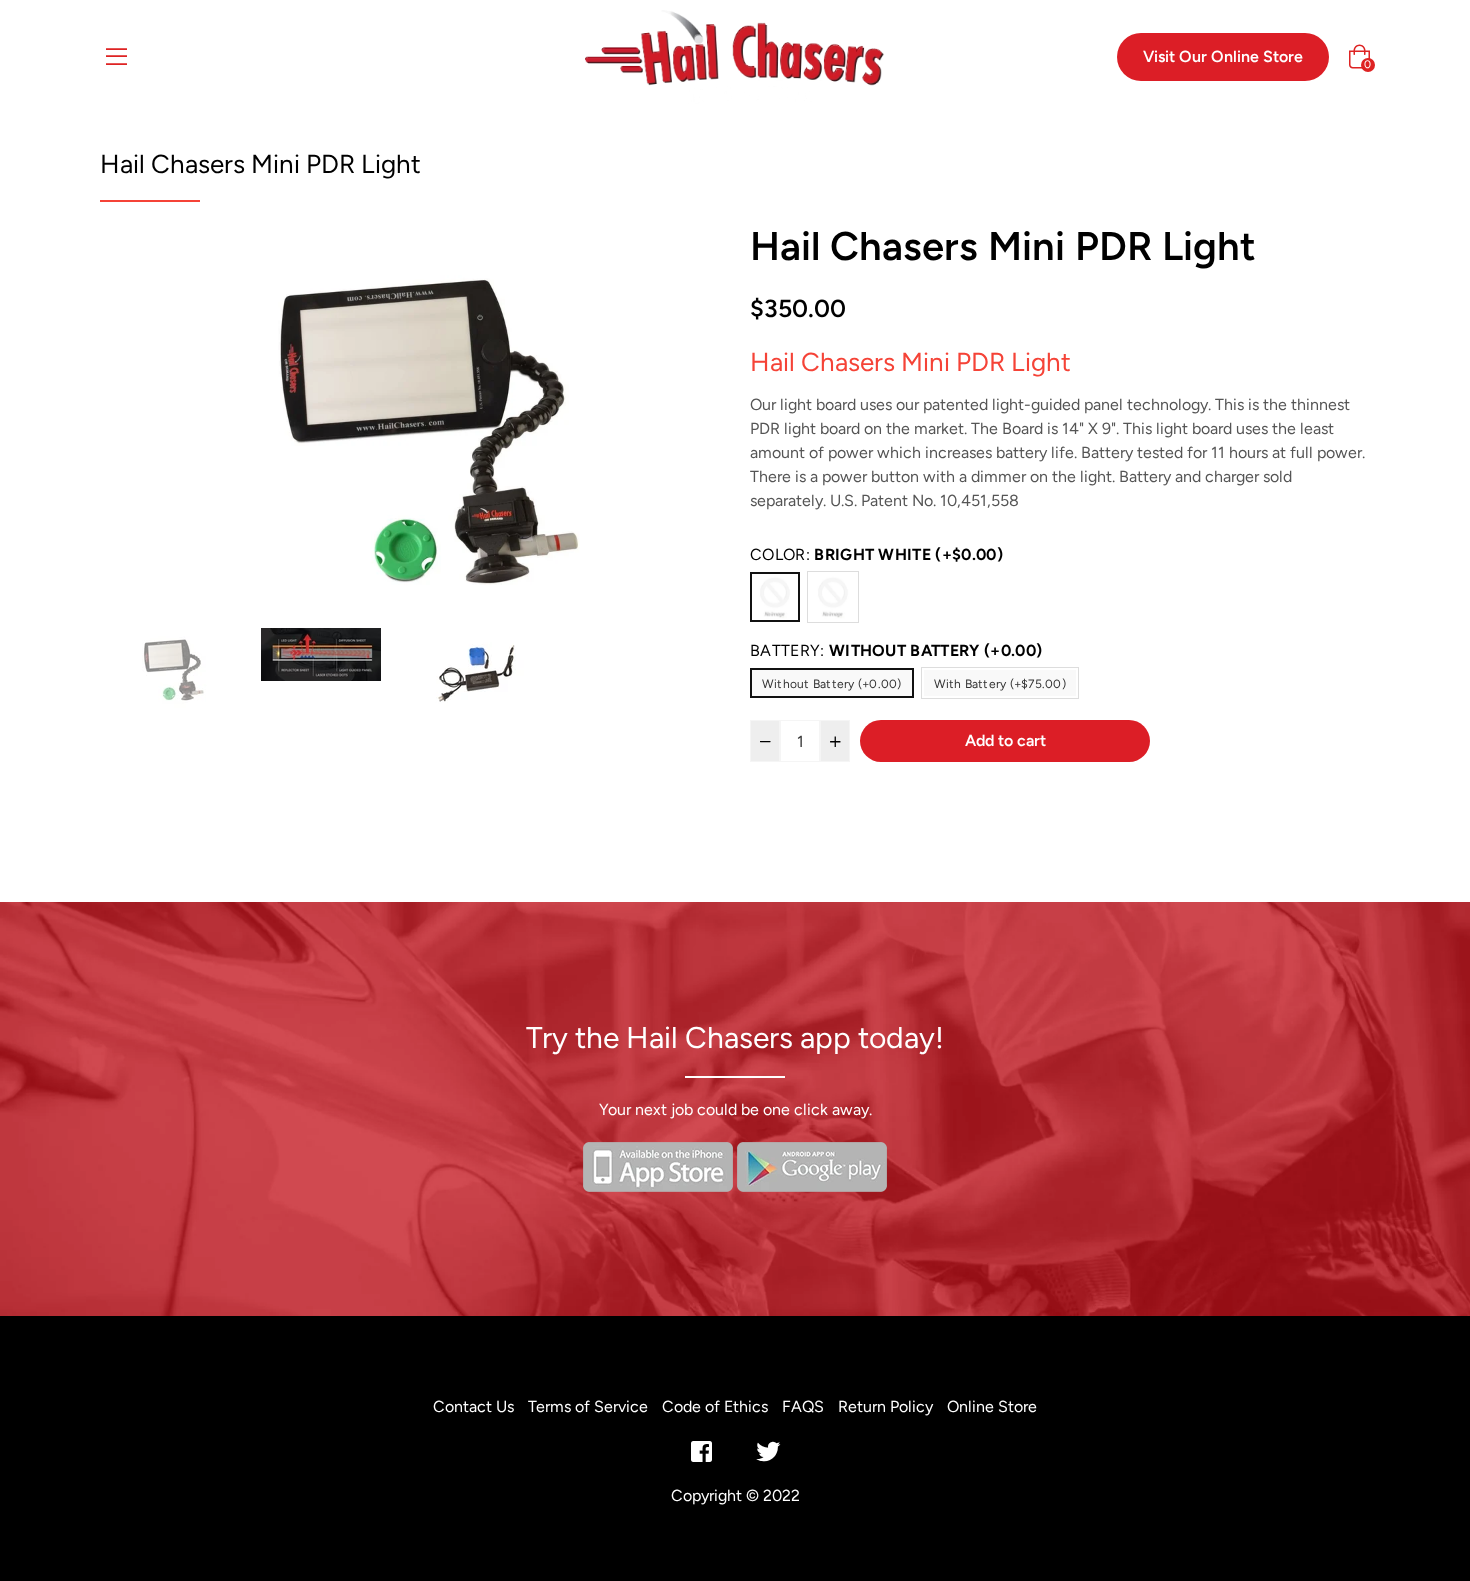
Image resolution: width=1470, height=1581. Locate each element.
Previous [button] (135, 422)
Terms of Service (588, 1406)
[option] (410, 422)
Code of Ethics (715, 1406)
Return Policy (885, 1406)
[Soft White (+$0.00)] (833, 597)
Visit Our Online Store (1223, 56)
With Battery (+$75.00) (1000, 684)
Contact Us (473, 1406)
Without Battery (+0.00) (832, 684)
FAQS (803, 1406)
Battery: (896, 650)
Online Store (992, 1406)
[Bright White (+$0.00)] (775, 597)
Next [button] (685, 422)
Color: (876, 554)
